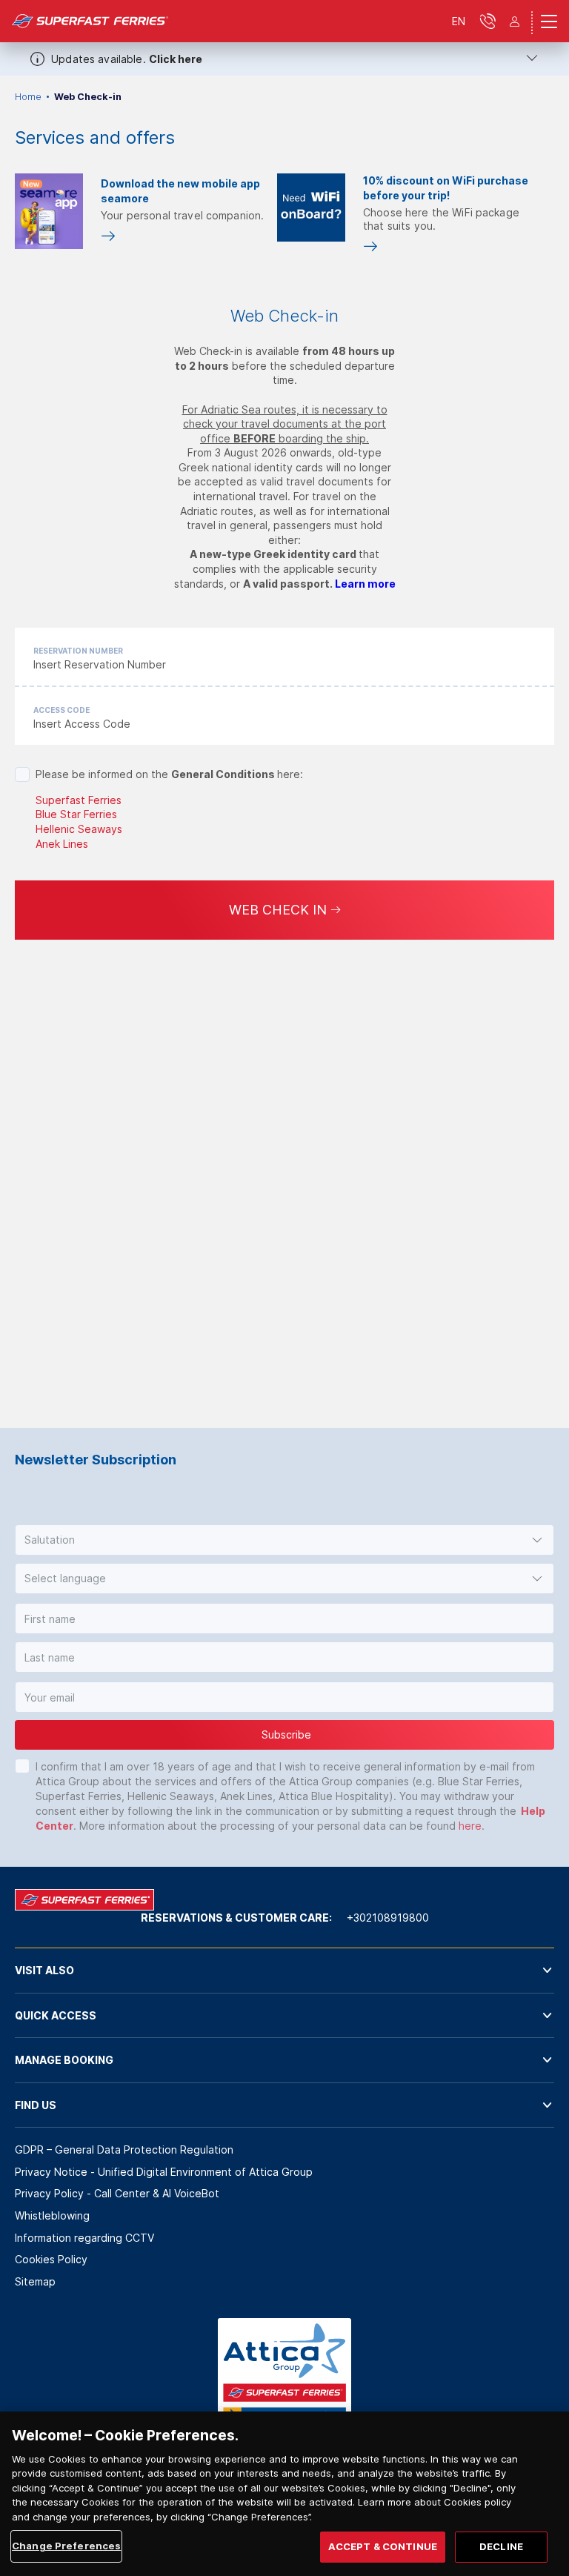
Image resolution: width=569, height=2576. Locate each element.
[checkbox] (22, 774)
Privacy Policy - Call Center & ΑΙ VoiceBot (117, 2193)
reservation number (78, 651)
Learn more (365, 584)
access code (61, 710)
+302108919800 (388, 1918)
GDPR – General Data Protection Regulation (124, 2150)
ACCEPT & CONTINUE (383, 2546)
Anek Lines (62, 844)
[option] (143, 212)
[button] (284, 1540)
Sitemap (35, 2281)
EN (459, 21)
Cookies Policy (51, 2259)
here (470, 1826)
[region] (284, 2494)
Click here (176, 59)
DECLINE (501, 2546)
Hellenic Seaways (79, 829)
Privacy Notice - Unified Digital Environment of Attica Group (164, 2172)
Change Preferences (66, 2546)
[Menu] (549, 21)
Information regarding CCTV (84, 2238)
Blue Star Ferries (76, 814)
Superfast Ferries (79, 800)
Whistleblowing (52, 2215)
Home (28, 97)
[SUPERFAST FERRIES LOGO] (90, 21)
